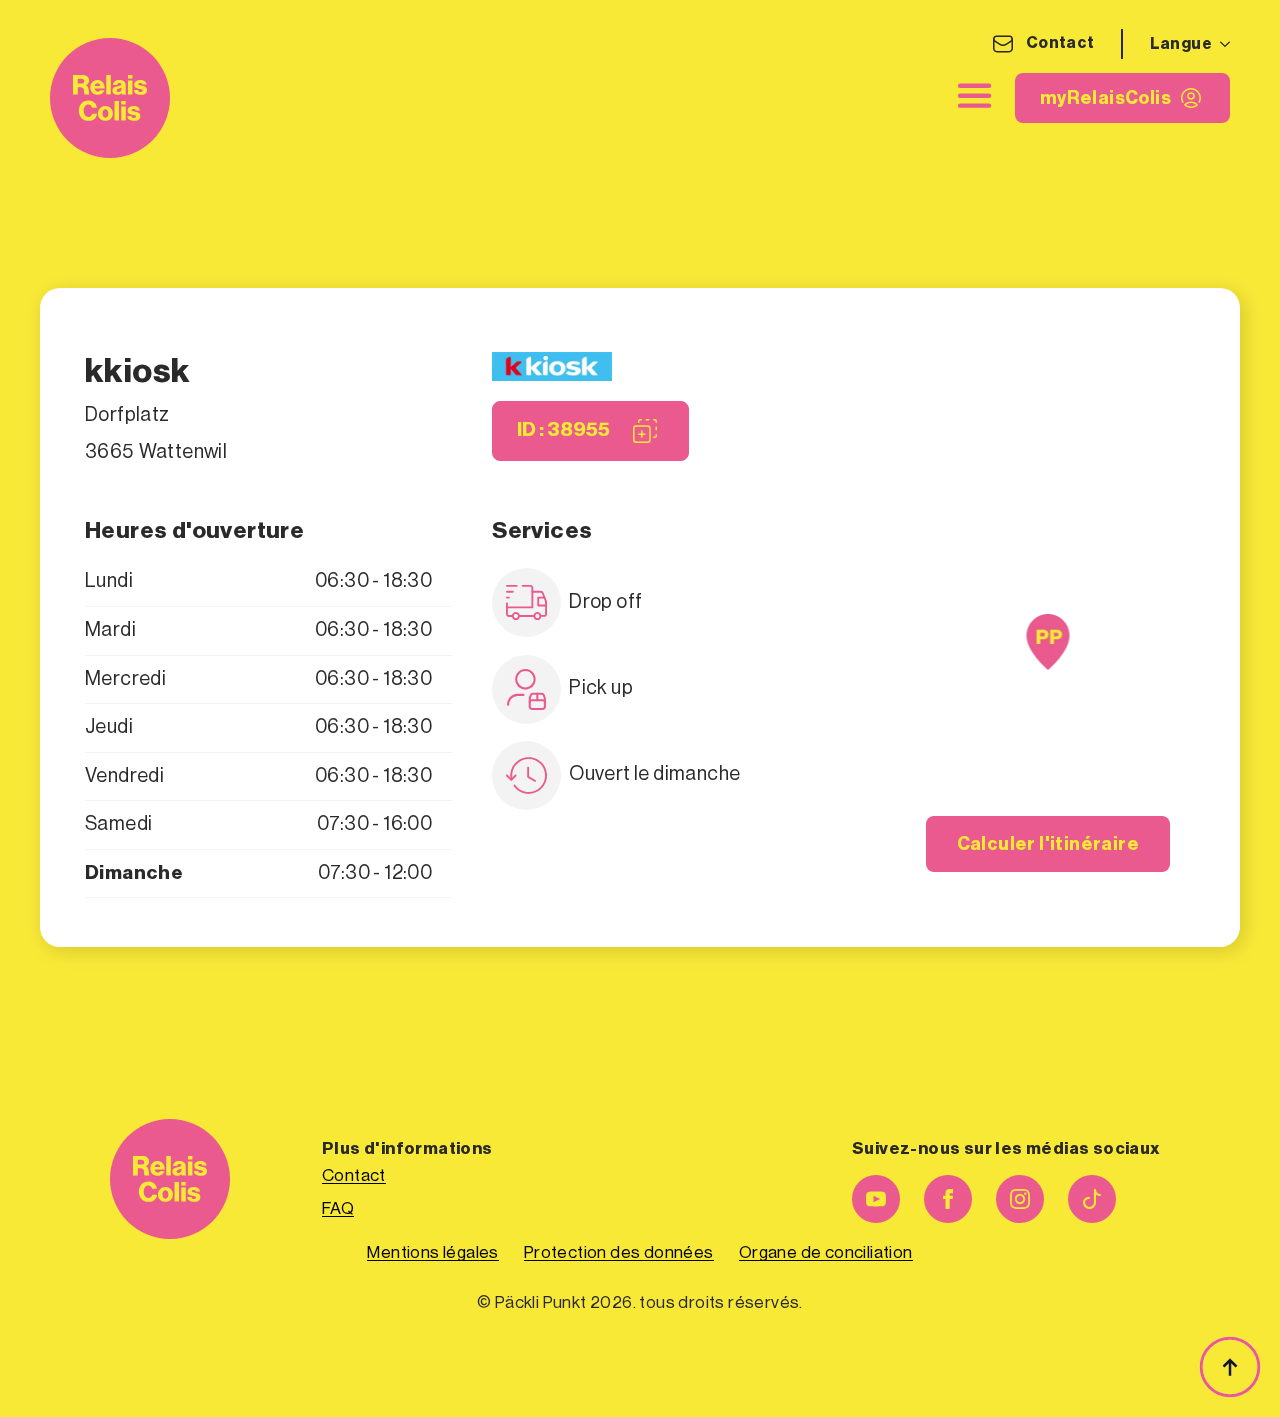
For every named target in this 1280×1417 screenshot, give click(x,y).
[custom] (1092, 1199)
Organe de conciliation (826, 1252)
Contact (1060, 43)
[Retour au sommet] (1230, 1367)
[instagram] (1020, 1199)
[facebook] (948, 1199)
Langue (1181, 44)
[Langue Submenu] (1221, 44)
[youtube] (876, 1199)
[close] (975, 95)
